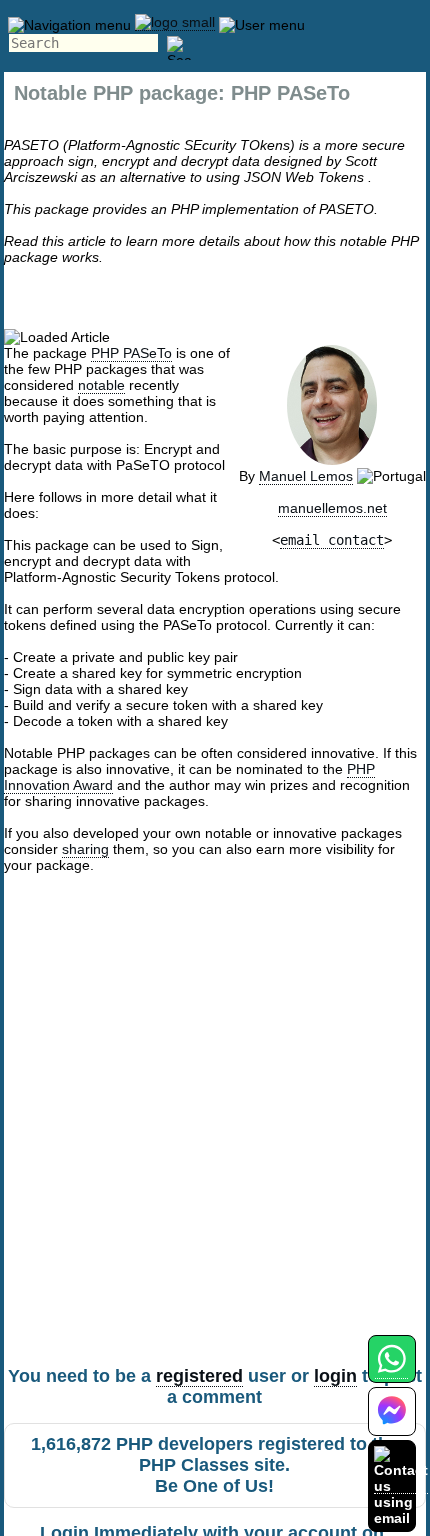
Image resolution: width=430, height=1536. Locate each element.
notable (101, 385)
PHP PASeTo (131, 353)
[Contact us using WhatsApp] (391, 1370)
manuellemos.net (332, 508)
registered (199, 1376)
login (335, 1376)
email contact (332, 540)
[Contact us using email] (401, 1485)
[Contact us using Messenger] (392, 1423)
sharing (85, 849)
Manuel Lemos (306, 476)
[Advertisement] (215, 1136)
